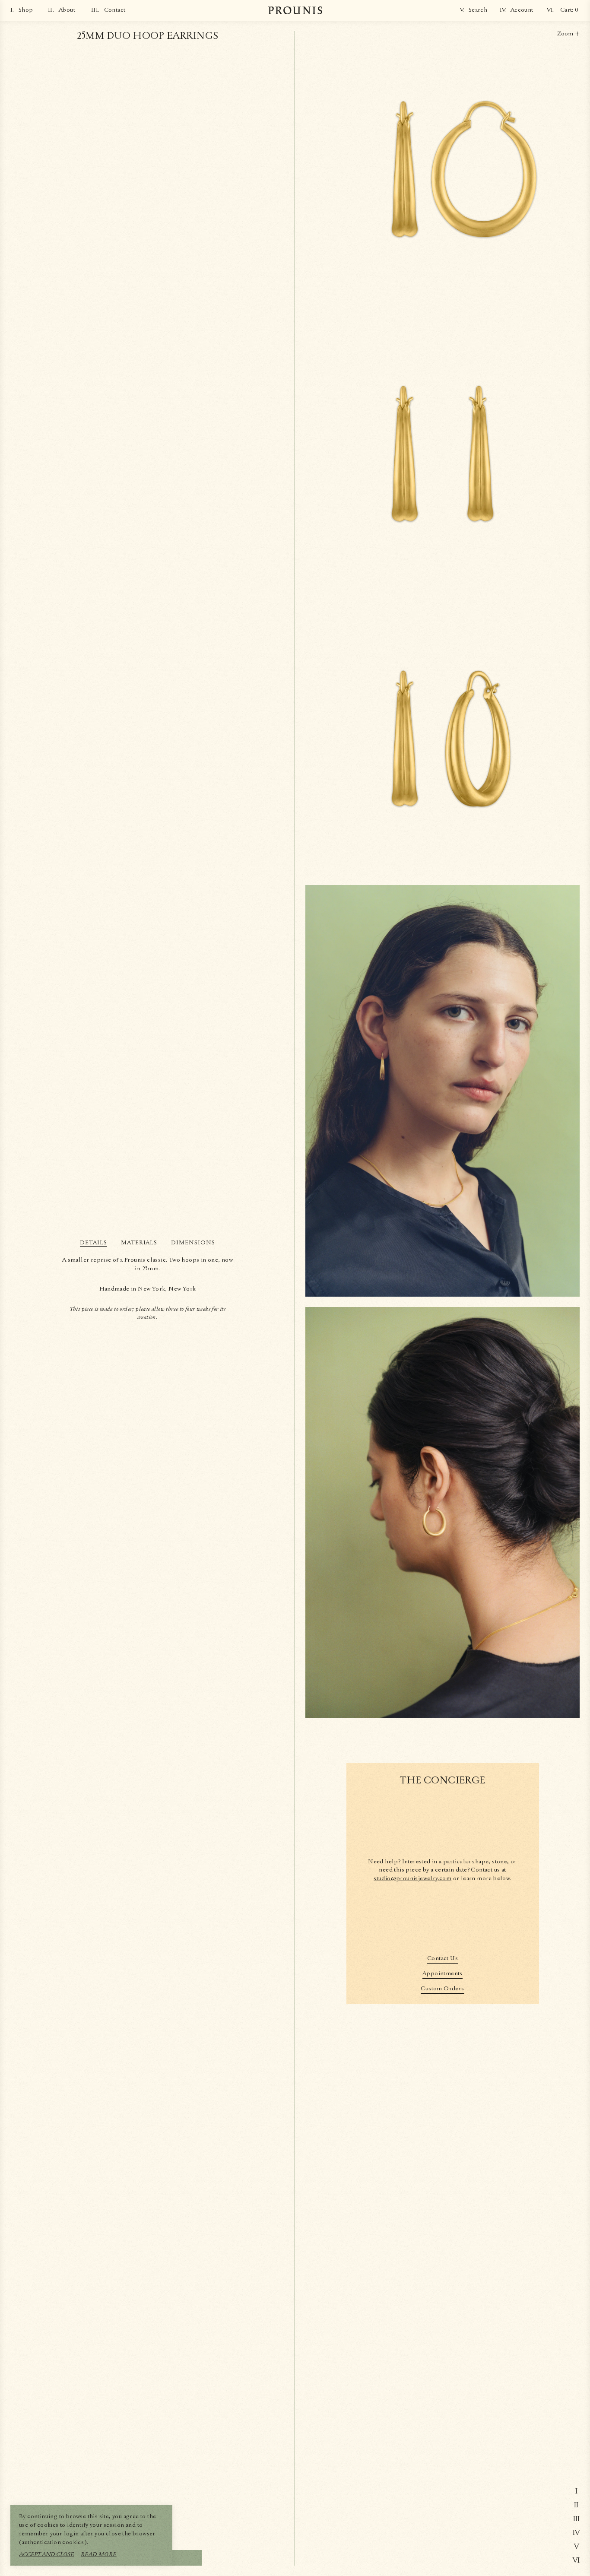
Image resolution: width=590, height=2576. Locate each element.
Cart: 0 (569, 10)
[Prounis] (295, 10)
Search (478, 10)
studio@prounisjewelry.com (412, 1878)
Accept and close (46, 2554)
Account (522, 10)
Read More (99, 2554)
